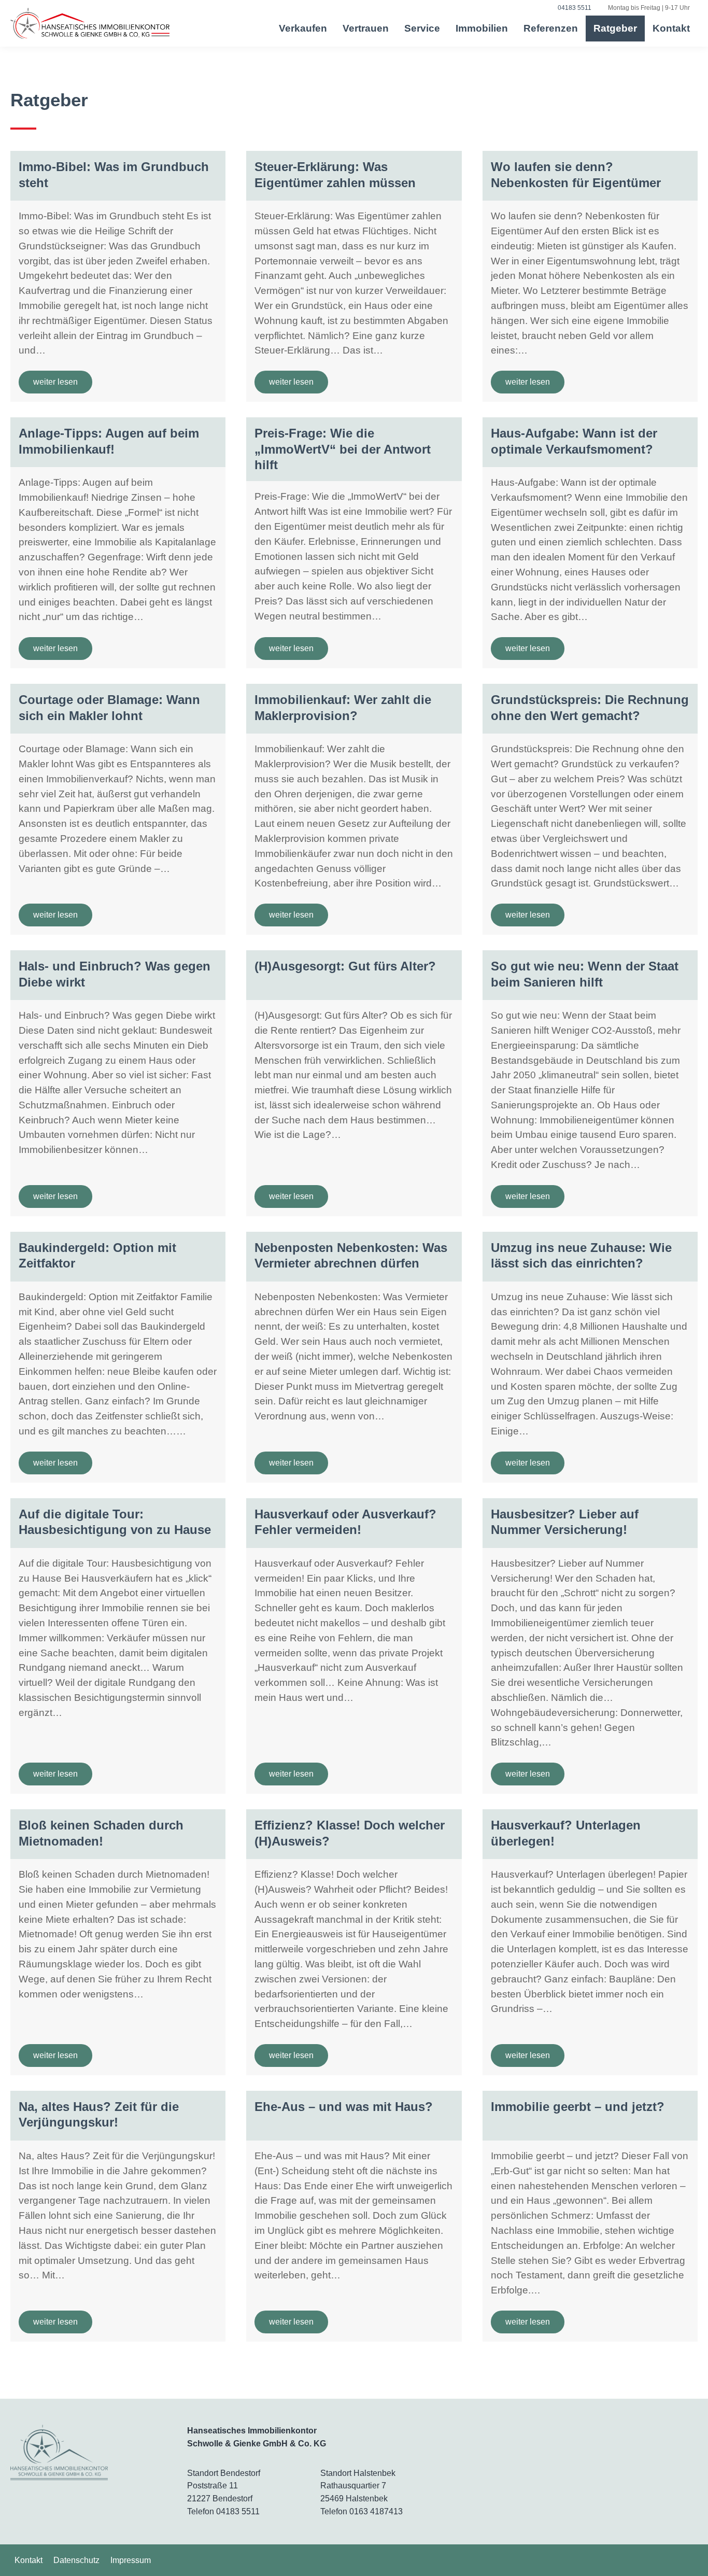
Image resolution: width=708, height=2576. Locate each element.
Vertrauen (366, 28)
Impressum (131, 2560)
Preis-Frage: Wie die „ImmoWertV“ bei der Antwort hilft (343, 449)
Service (422, 28)
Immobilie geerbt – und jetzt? (578, 2107)
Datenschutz (76, 2560)
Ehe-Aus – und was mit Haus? (344, 2107)
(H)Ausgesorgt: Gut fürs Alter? (345, 966)
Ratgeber (615, 28)
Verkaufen (303, 28)
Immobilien (482, 28)
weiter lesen (55, 382)
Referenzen (551, 28)
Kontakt (671, 28)
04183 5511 (238, 2511)
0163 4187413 (376, 2511)
